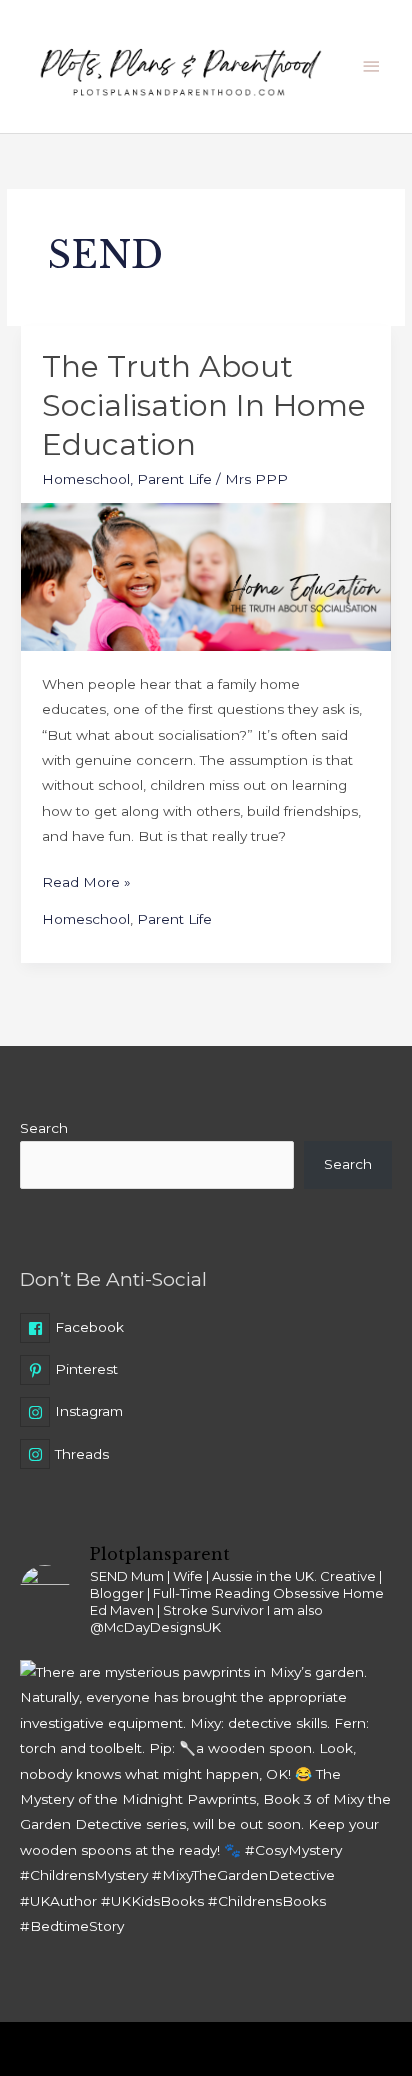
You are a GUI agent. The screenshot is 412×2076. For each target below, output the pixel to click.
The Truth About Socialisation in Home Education (204, 405)
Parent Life (174, 479)
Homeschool (86, 479)
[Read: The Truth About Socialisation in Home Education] (206, 576)
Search (44, 1128)
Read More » (86, 880)
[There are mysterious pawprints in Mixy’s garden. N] (206, 1846)
